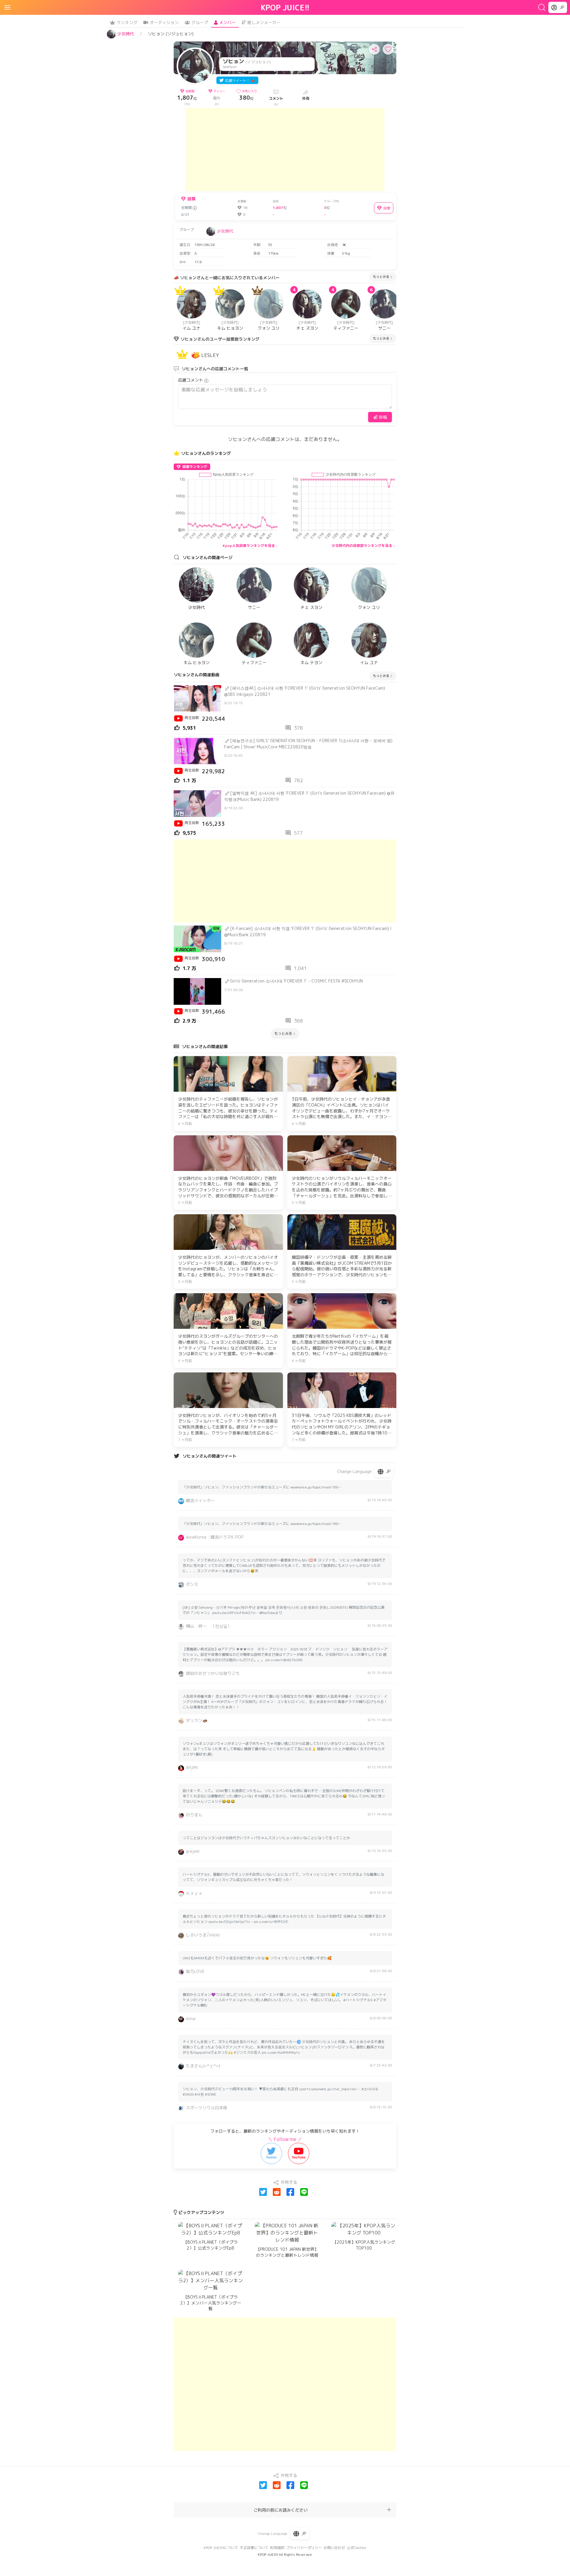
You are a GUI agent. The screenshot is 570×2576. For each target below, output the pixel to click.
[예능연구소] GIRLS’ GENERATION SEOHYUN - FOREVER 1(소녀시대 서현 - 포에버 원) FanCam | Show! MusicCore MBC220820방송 (308, 744)
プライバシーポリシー (304, 2548)
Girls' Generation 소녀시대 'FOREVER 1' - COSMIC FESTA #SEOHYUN (296, 981)
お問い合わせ (334, 2548)
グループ (200, 22)
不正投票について (254, 2548)
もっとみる (381, 277)
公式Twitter (357, 2548)
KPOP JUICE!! (285, 7)
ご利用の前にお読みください (281, 2510)
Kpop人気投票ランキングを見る (249, 546)
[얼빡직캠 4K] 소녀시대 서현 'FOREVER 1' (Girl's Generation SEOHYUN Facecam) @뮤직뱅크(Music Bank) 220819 (309, 796)
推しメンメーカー (264, 22)
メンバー (227, 22)
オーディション (164, 22)
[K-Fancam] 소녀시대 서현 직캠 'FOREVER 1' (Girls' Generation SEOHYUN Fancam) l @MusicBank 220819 (308, 931)
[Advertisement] (285, 150)
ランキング (127, 22)
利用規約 (277, 2548)
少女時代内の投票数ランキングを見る (362, 546)
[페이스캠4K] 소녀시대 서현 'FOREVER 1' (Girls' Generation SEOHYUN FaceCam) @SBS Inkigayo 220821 (305, 691)
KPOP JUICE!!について (221, 2548)
